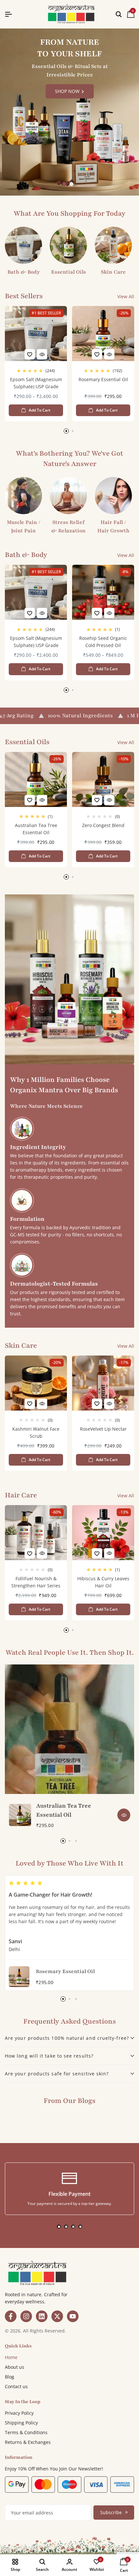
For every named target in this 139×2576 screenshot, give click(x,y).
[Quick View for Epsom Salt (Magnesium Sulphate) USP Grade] (42, 354)
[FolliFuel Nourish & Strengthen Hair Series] (36, 1533)
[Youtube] (73, 2316)
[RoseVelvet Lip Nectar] (103, 1383)
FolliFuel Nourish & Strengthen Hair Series (36, 1582)
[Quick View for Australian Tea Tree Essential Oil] (42, 800)
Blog (10, 2377)
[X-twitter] (57, 2316)
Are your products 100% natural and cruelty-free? (67, 2038)
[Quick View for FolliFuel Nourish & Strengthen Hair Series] (42, 1553)
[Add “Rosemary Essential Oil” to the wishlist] (97, 354)
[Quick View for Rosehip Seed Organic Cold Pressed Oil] (109, 613)
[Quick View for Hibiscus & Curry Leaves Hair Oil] (109, 1553)
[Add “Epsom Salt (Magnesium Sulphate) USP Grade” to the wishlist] (30, 354)
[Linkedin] (42, 2316)
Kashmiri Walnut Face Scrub (36, 1432)
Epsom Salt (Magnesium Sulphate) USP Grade (36, 383)
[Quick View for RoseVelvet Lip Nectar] (109, 1404)
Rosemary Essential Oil (103, 379)
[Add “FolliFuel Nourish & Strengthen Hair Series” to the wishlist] (30, 1553)
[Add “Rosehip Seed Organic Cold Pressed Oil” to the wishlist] (97, 613)
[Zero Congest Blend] (103, 779)
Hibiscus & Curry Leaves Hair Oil (103, 1582)
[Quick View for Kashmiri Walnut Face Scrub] (42, 1404)
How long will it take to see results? (49, 2056)
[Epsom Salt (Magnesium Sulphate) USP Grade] (36, 334)
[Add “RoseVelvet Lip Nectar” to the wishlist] (97, 1404)
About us (15, 2367)
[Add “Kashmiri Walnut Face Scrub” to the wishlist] (30, 1404)
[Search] (119, 14)
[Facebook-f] (11, 2316)
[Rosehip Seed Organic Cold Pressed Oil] (103, 592)
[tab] (69, 2038)
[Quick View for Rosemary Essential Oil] (109, 354)
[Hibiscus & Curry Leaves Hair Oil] (103, 1533)
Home (11, 2357)
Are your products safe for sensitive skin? (57, 2074)
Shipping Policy (21, 2423)
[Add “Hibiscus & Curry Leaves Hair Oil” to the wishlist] (97, 1553)
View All (126, 296)
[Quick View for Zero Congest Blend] (109, 800)
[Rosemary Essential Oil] (103, 334)
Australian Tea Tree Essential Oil (36, 829)
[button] (64, 184)
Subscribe (111, 2512)
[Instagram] (26, 2316)
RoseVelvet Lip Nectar (103, 1429)
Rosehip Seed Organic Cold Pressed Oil (103, 642)
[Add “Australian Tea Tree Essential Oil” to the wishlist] (30, 800)
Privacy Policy (19, 2413)
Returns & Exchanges (28, 2442)
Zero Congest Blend (103, 825)
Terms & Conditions (26, 2432)
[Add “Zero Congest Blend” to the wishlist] (97, 800)
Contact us (16, 2386)
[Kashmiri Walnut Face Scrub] (36, 1383)
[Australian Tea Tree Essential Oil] (36, 779)
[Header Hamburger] (8, 14)
